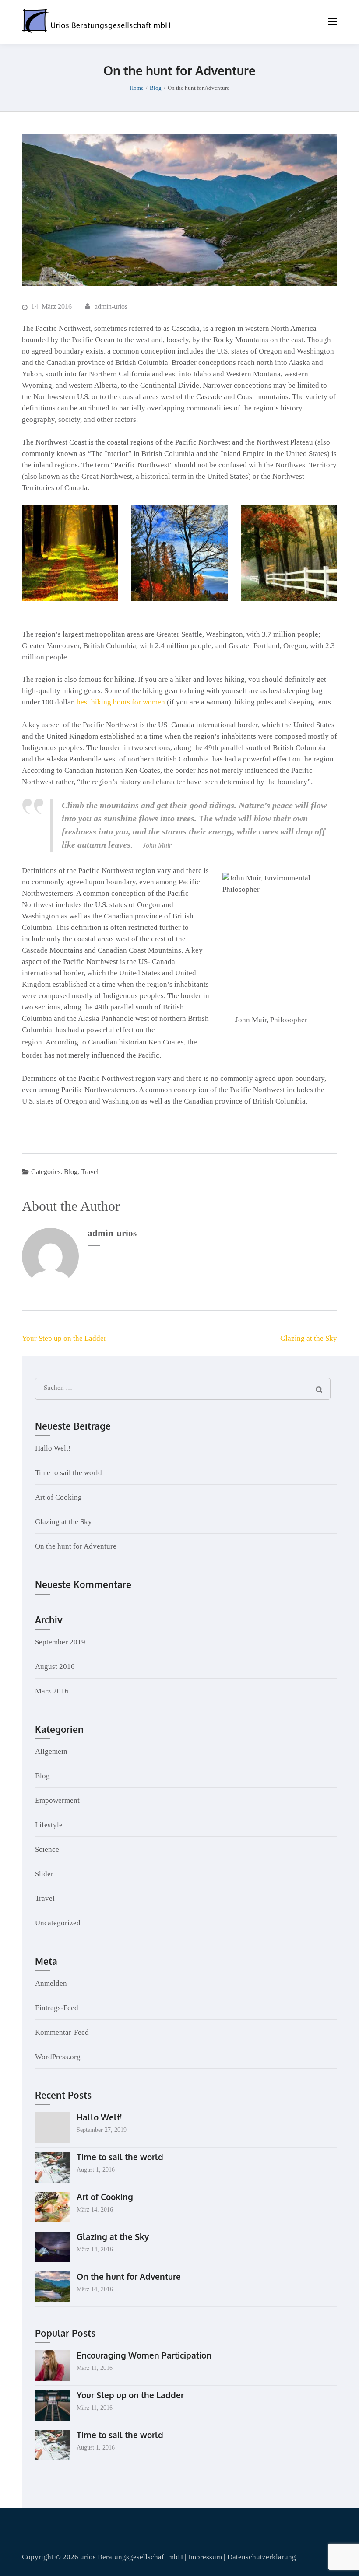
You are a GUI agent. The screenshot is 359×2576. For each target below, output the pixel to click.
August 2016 (55, 1667)
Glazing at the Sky (309, 1338)
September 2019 (60, 1642)
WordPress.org (58, 2057)
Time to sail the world (69, 1473)
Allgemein (51, 1751)
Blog (71, 1172)
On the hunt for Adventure (76, 1546)
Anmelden (51, 1983)
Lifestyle (49, 1825)
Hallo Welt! (53, 1448)
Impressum (206, 2557)
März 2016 (52, 1691)
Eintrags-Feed (57, 2008)
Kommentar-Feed (62, 2032)
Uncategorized (58, 1923)
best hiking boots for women (121, 702)
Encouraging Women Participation (144, 2355)
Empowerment (57, 1800)
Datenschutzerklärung (262, 2557)
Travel (90, 1172)
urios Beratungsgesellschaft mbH (132, 2557)
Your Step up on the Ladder (64, 1338)
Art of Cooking (58, 1497)
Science (47, 1849)
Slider (44, 1874)
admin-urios (111, 307)
